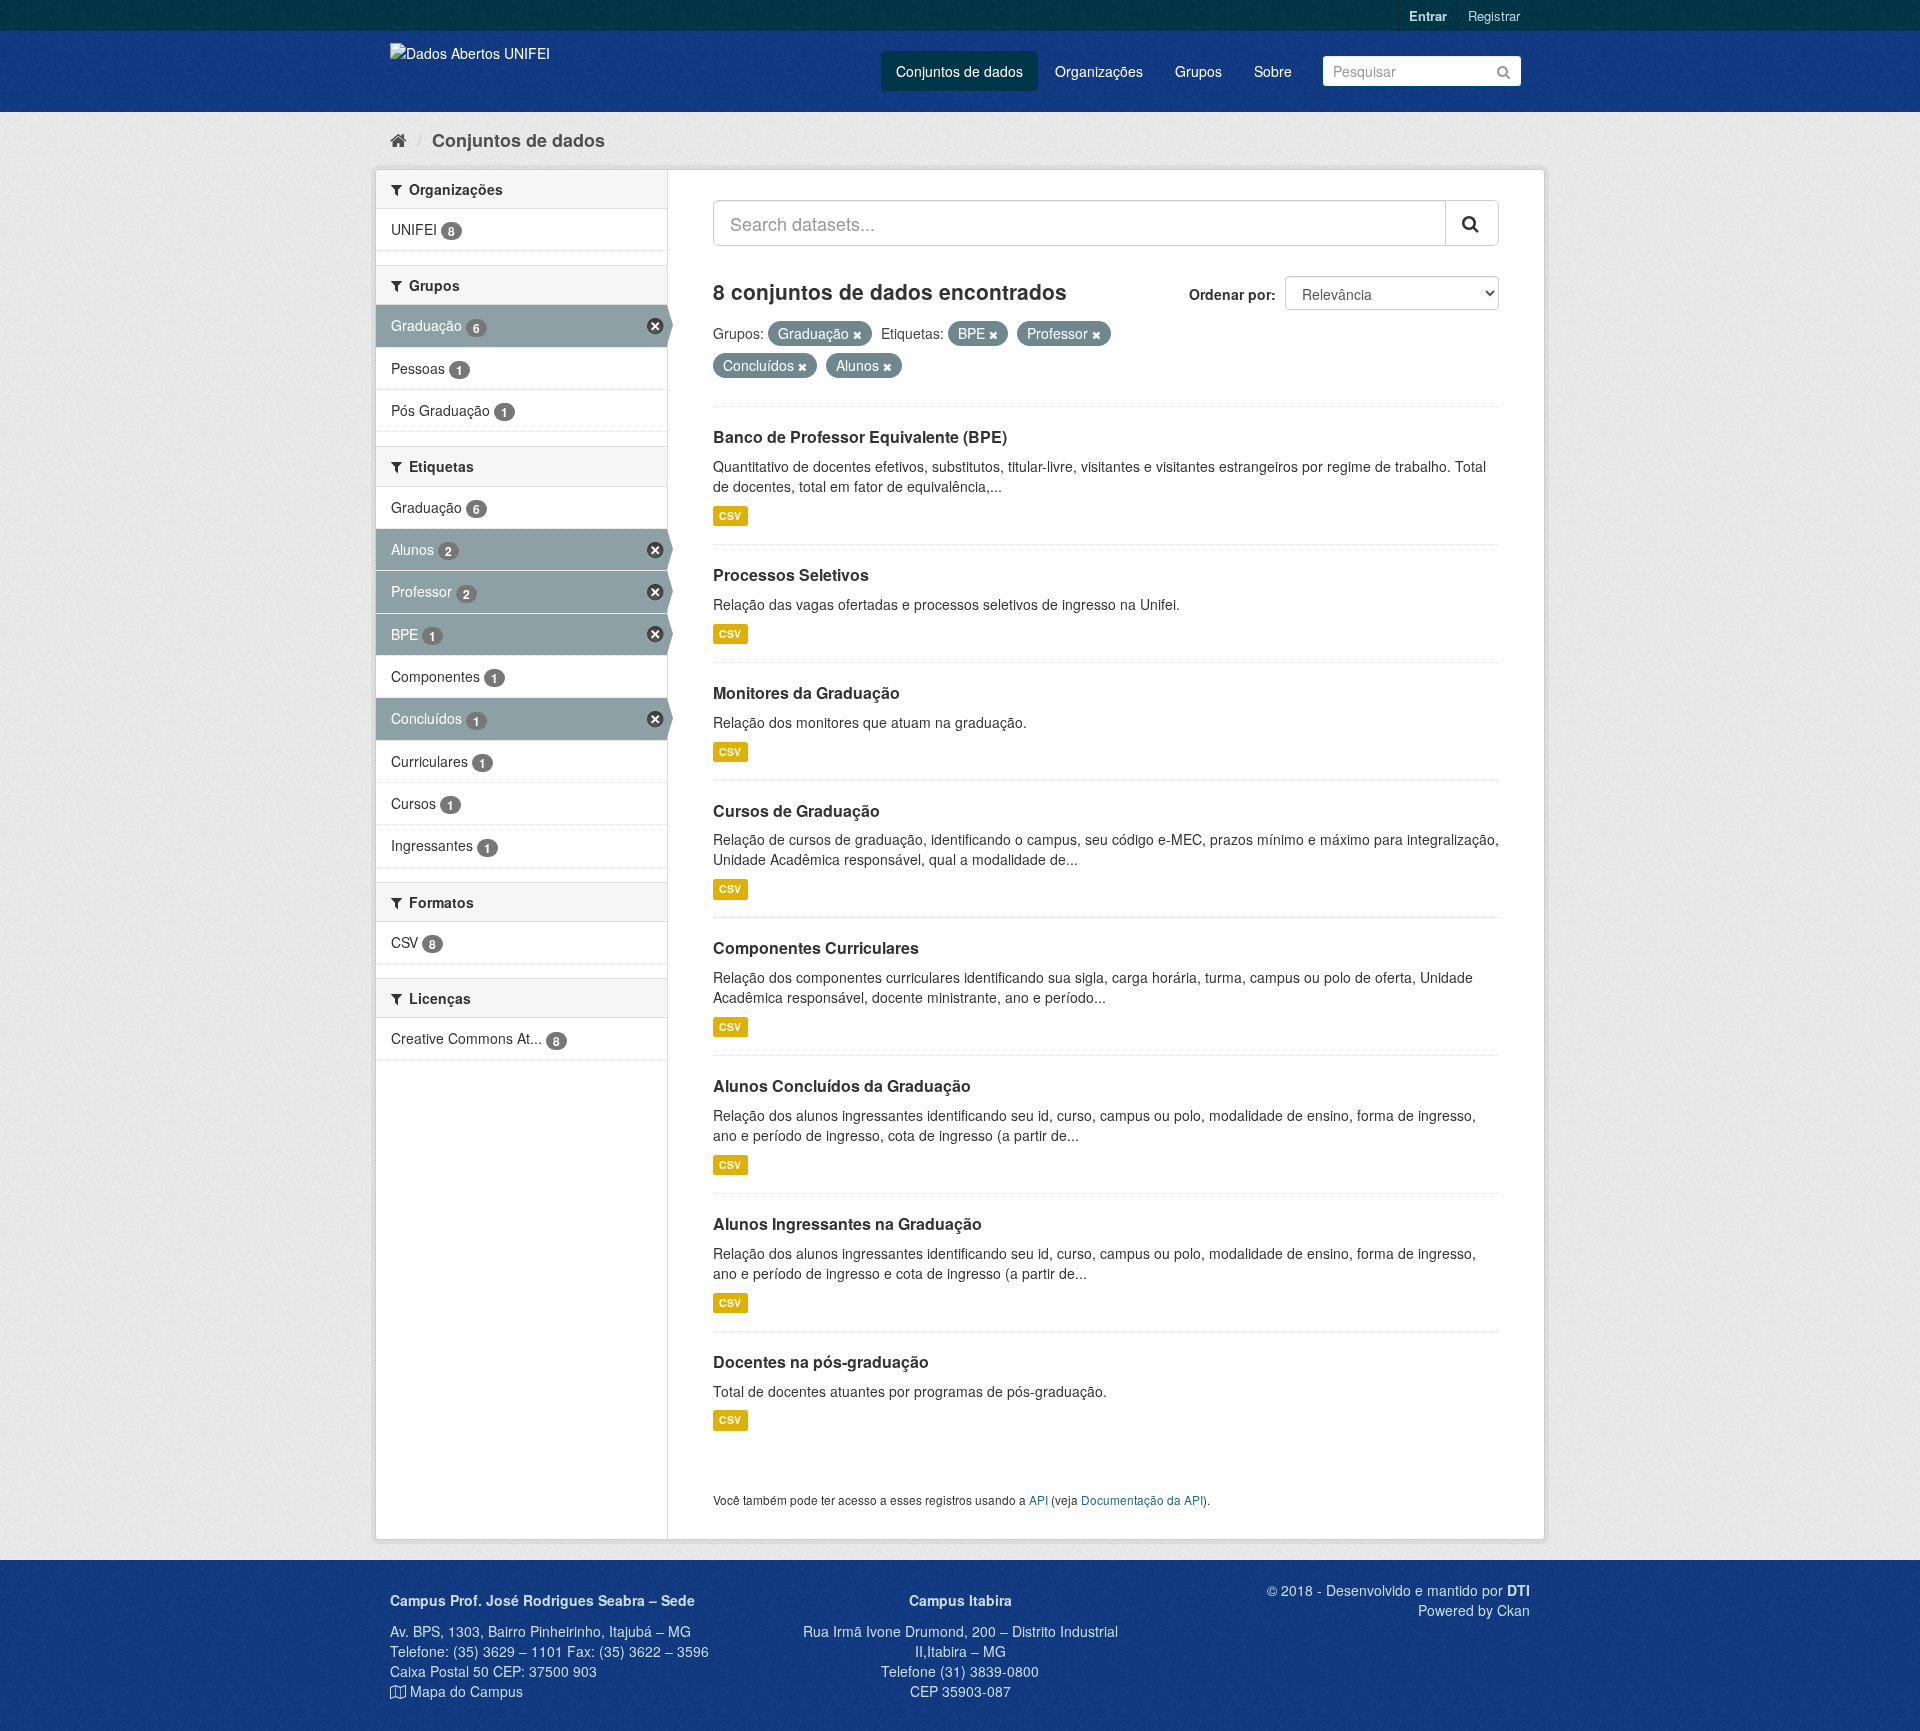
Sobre (1273, 71)
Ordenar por (1230, 294)
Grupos (1198, 71)
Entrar (1428, 15)
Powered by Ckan (1474, 1610)
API (1038, 1499)
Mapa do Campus (466, 1691)
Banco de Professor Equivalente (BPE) (860, 436)
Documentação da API (1142, 1499)
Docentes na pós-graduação (821, 1361)
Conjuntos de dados (959, 71)
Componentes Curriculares (816, 947)
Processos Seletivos (791, 574)
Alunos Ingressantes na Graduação (847, 1223)
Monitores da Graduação (806, 692)
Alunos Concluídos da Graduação (842, 1085)
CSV (730, 515)
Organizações (1099, 71)
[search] (1472, 223)
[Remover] (857, 334)
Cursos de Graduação (796, 810)
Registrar (1494, 15)
